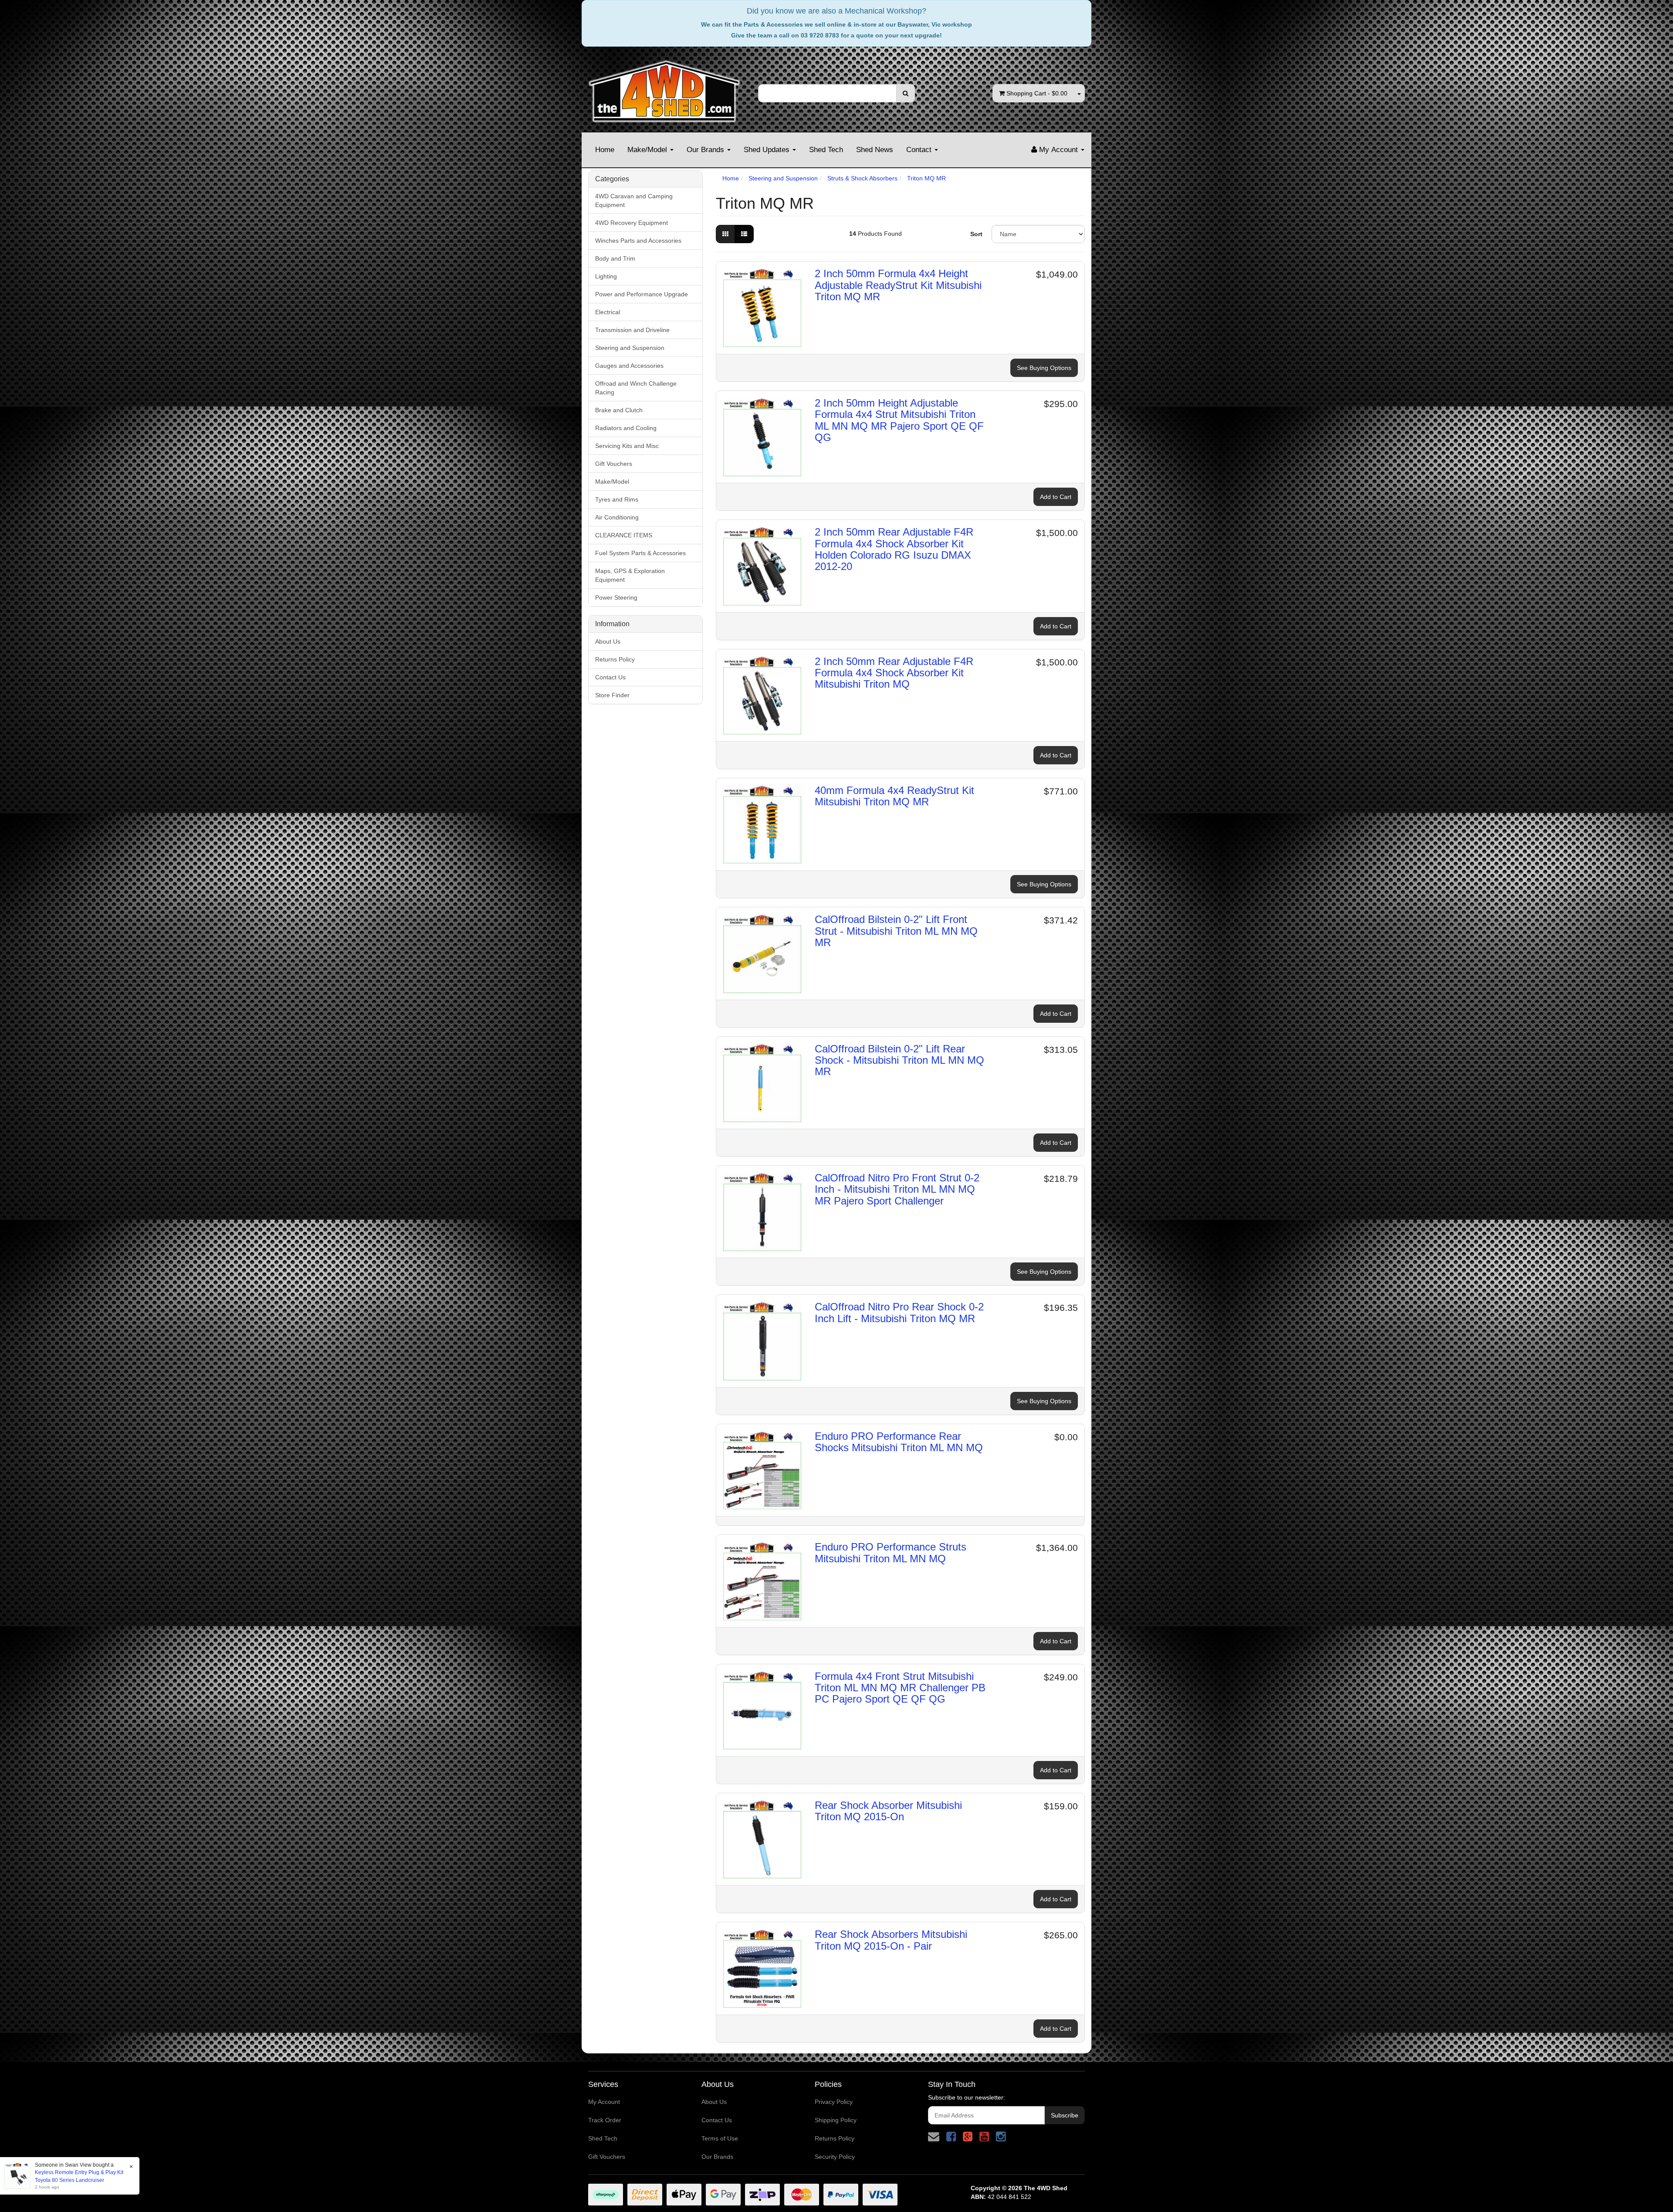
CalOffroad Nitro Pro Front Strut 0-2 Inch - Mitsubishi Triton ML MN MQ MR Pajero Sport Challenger (897, 1189)
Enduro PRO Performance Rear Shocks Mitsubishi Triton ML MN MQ (899, 1442)
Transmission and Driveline (632, 330)
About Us (608, 641)
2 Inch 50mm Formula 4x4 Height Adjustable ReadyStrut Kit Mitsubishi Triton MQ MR (898, 285)
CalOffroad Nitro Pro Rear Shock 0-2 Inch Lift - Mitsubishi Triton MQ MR (899, 1312)
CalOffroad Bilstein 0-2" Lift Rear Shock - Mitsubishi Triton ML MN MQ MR (899, 1060)
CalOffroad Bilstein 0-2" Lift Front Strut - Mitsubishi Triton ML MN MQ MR (896, 931)
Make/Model (648, 150)
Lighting (606, 276)
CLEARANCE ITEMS (624, 535)
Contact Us (610, 677)
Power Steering (616, 597)
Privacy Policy (834, 2102)
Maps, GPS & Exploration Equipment (630, 575)
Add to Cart (1056, 497)
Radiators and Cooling (626, 428)
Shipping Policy (836, 2120)
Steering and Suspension (630, 348)
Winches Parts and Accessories (638, 241)
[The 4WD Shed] (664, 88)
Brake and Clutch (619, 410)
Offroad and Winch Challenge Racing (636, 388)
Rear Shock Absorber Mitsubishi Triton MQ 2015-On (888, 1811)
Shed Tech (826, 150)
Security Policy (835, 2157)
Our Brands (706, 150)
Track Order (605, 2120)
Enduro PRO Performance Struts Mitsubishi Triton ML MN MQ (891, 1552)
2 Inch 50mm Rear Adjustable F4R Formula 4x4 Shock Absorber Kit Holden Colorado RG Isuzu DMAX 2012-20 (894, 549)
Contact (920, 150)
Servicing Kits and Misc (627, 446)
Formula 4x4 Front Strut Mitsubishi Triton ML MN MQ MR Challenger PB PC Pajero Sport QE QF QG (900, 1688)
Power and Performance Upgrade (642, 294)
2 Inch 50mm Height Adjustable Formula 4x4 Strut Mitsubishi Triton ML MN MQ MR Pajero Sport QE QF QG (899, 420)
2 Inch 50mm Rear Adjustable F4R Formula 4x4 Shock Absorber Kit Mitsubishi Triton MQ (894, 673)
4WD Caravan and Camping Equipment (634, 200)
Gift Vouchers (614, 464)
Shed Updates (768, 150)
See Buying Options (1044, 368)
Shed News (875, 150)
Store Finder (612, 695)
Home (605, 150)
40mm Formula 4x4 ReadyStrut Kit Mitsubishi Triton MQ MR (894, 796)
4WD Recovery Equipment (632, 223)
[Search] (906, 93)
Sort (976, 234)
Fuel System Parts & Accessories (640, 553)
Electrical (608, 312)
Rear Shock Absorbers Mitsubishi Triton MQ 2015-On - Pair (891, 1940)
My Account (604, 2102)
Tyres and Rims (617, 499)
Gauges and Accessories (629, 366)
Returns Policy (615, 659)
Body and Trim (615, 258)
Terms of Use (720, 2138)
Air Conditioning (617, 517)
